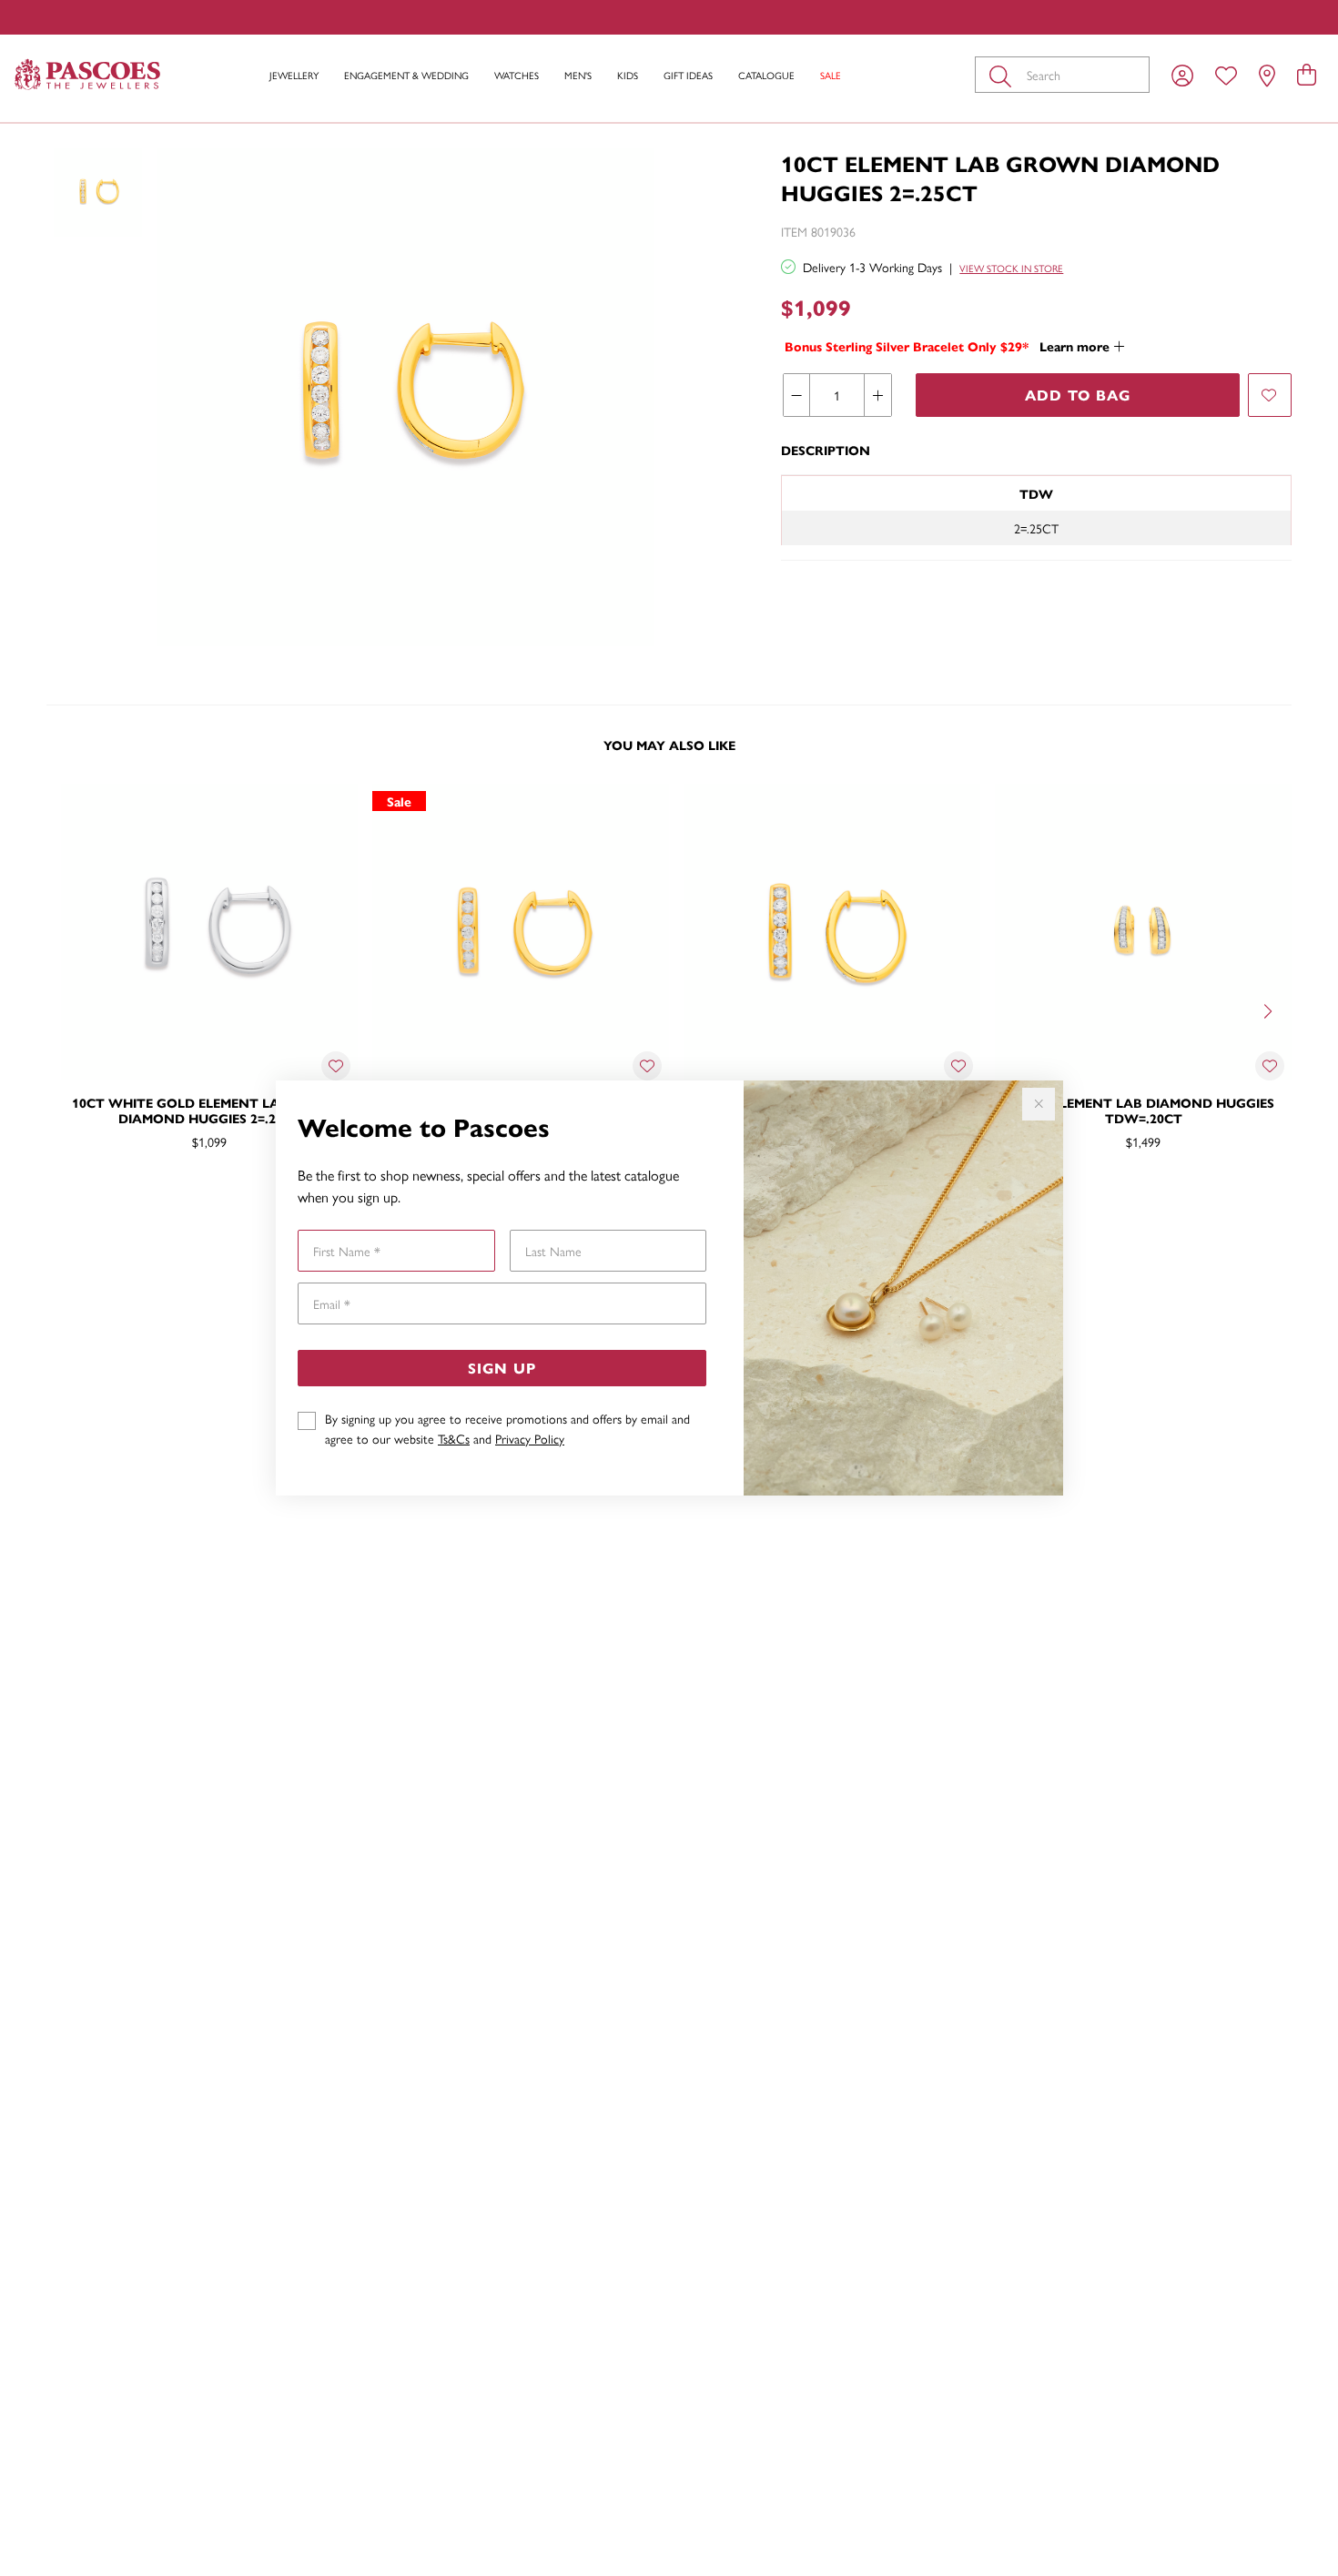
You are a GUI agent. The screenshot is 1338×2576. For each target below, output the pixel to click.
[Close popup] (1039, 1104)
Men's (578, 75)
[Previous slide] (68, 1009)
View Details (132, 1201)
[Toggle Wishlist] (336, 1066)
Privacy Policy (530, 1438)
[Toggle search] (1004, 75)
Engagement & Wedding (406, 75)
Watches (517, 75)
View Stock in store (1011, 268)
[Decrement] (797, 395)
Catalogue (766, 75)
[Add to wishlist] (1270, 395)
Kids (628, 75)
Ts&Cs (454, 1438)
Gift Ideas (688, 75)
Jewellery (294, 75)
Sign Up (502, 1368)
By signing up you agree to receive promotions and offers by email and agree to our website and (507, 1428)
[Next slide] (1270, 1009)
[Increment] (877, 395)
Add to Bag (1078, 395)
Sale (831, 75)
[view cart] (1307, 74)
